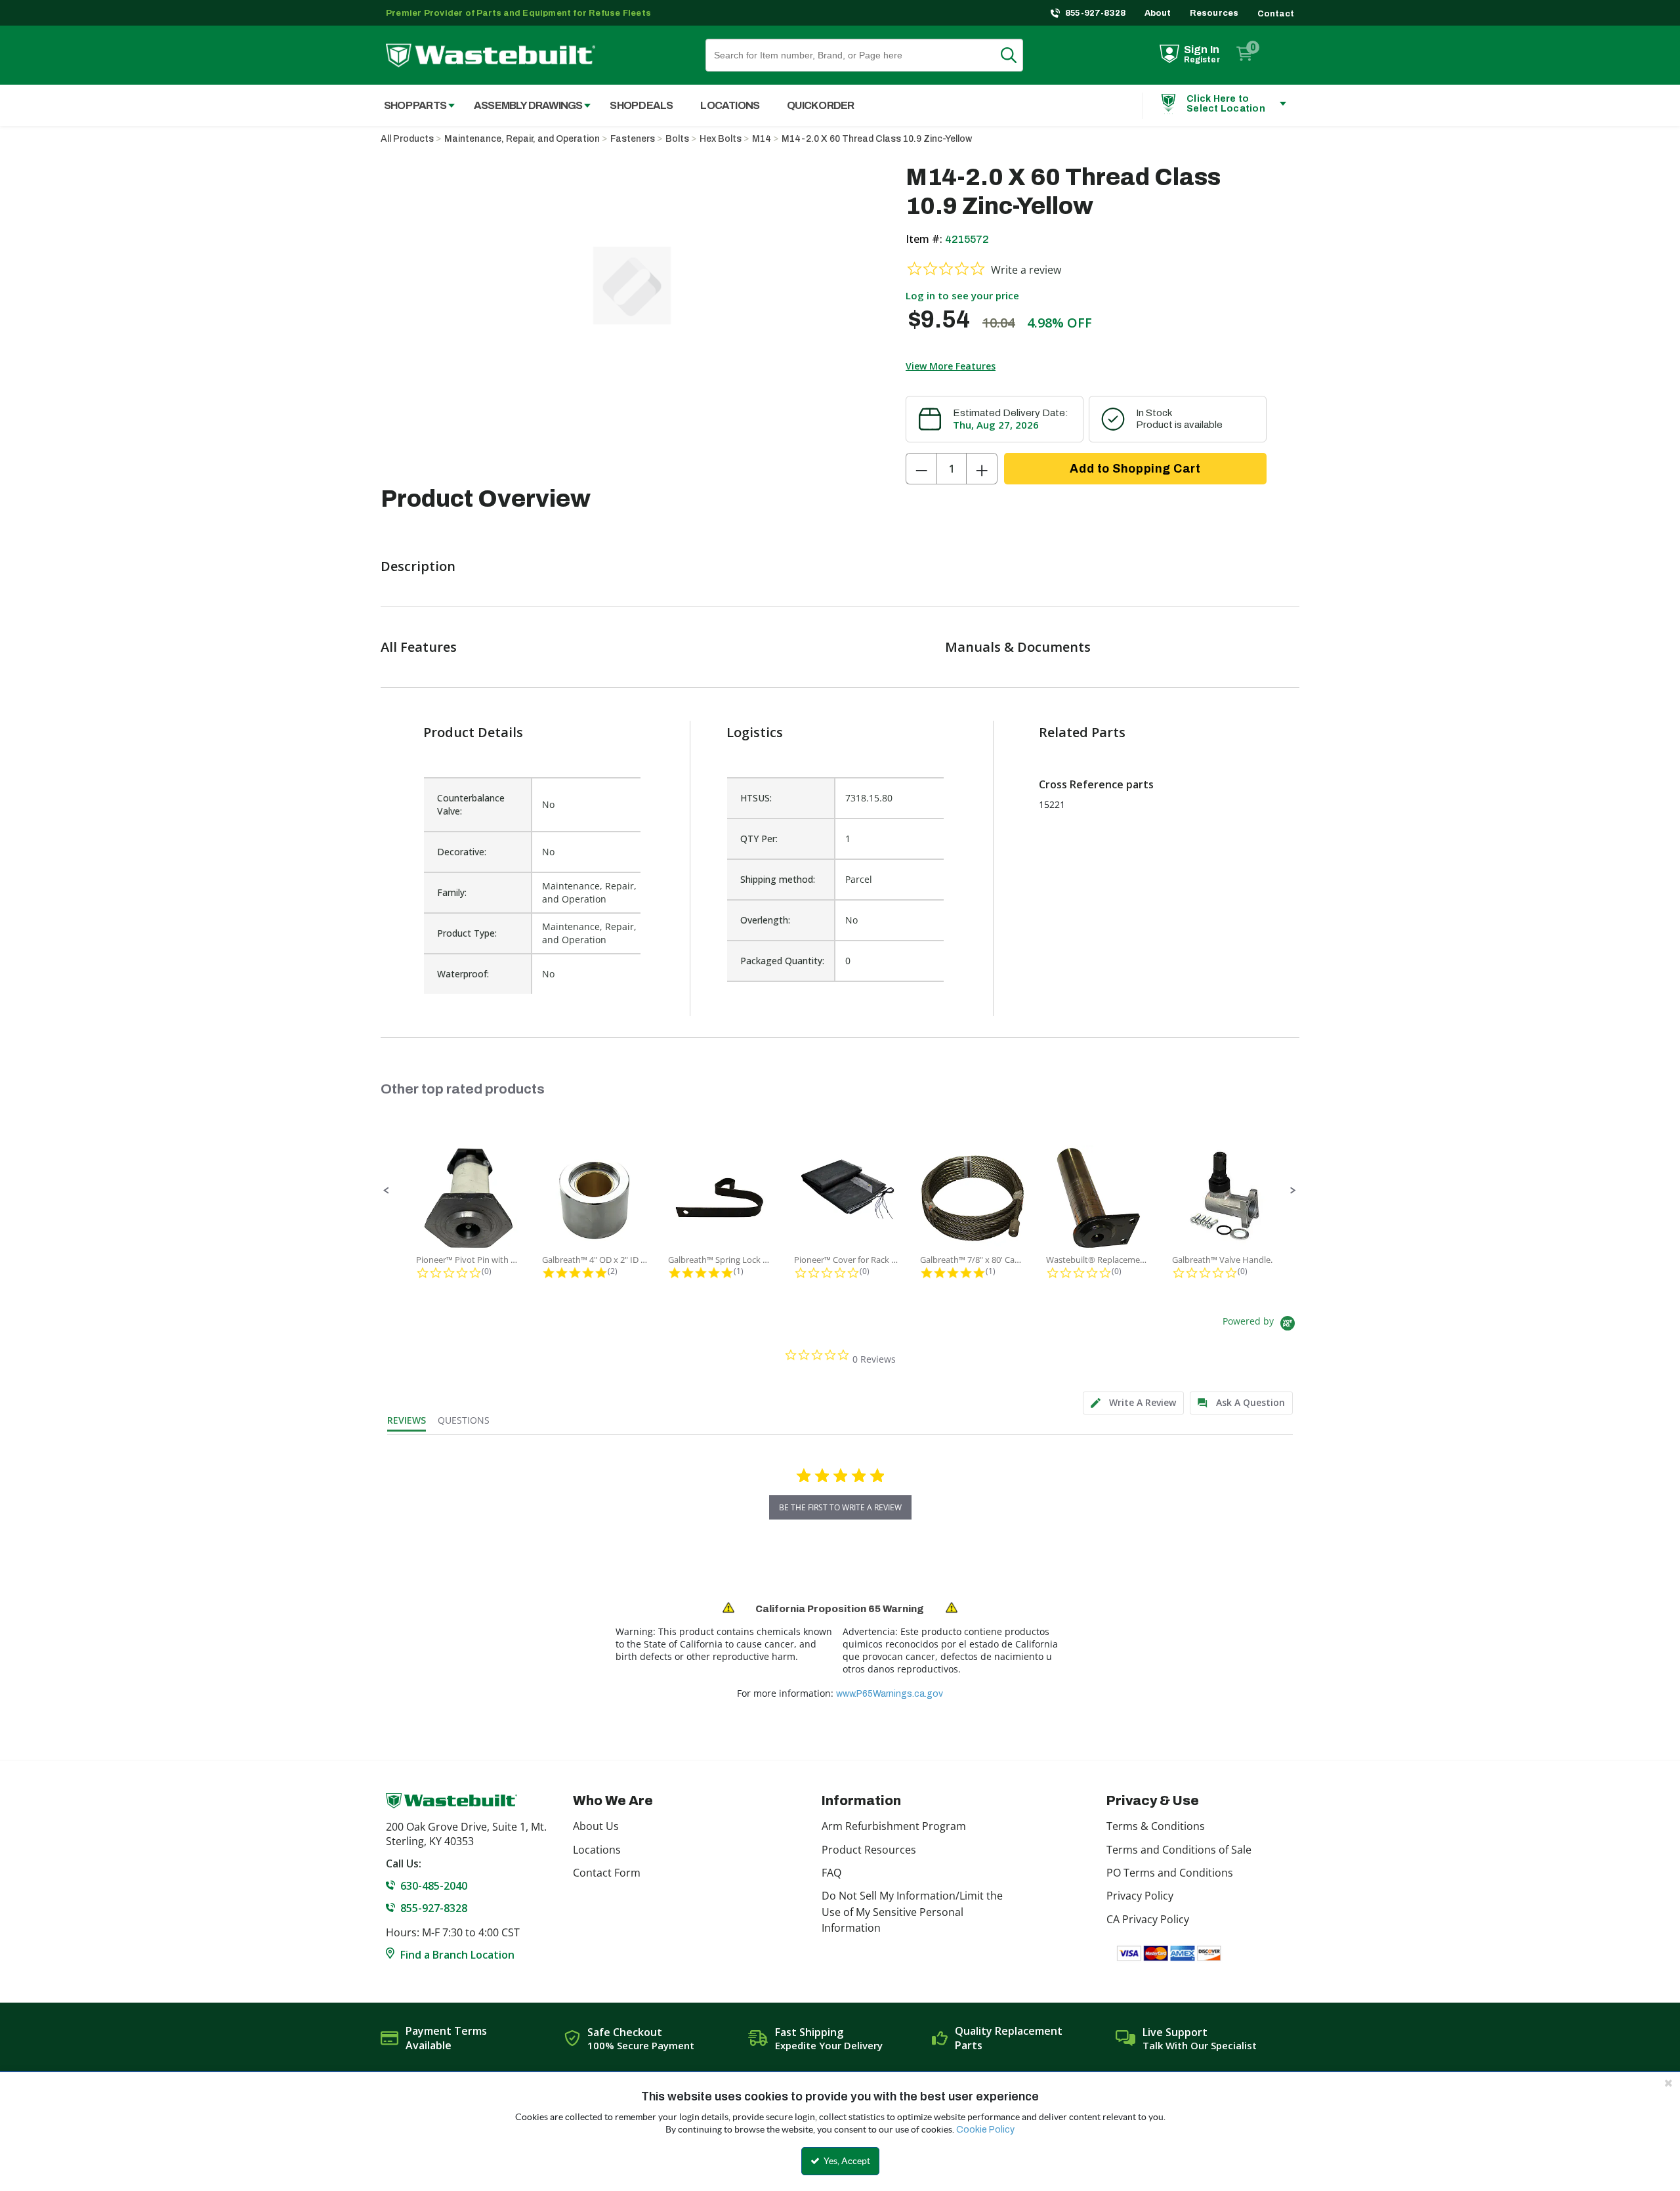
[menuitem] (412, 105)
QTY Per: (759, 839)
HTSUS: (756, 798)
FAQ (831, 1873)
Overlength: (765, 920)
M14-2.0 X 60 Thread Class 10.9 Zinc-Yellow (877, 139)
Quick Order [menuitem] (820, 105)
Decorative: (462, 852)
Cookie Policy (985, 2130)
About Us (596, 1826)
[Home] (491, 55)
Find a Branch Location (457, 1955)
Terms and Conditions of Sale (1179, 1850)
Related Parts (1082, 732)
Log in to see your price (962, 295)
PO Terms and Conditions (1170, 1873)
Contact (1276, 14)
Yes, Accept (846, 2161)
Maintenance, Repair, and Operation (522, 139)
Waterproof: (463, 974)
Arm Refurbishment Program (894, 1826)
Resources (1214, 13)
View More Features (951, 366)
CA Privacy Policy (1148, 1919)
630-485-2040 (434, 1886)
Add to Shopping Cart (1135, 469)
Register (1202, 60)
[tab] (1133, 1403)
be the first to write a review (840, 1507)
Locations (597, 1850)
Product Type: (467, 933)
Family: (452, 892)
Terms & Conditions (1156, 1826)
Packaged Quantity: (782, 961)
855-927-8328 (1096, 13)
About (1158, 13)
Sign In (1202, 50)
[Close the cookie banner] (1668, 2083)
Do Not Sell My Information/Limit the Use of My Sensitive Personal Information (912, 1912)
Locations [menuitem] (730, 105)
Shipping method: (778, 879)
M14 (762, 139)
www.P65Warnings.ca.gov (890, 1694)
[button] (387, 1191)
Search (1017, 55)
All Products (407, 139)
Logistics (755, 732)
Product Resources (869, 1850)
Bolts (677, 139)
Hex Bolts (721, 139)
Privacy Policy (1140, 1896)
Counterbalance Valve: (471, 804)
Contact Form (607, 1873)
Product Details (473, 732)
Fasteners (633, 139)
